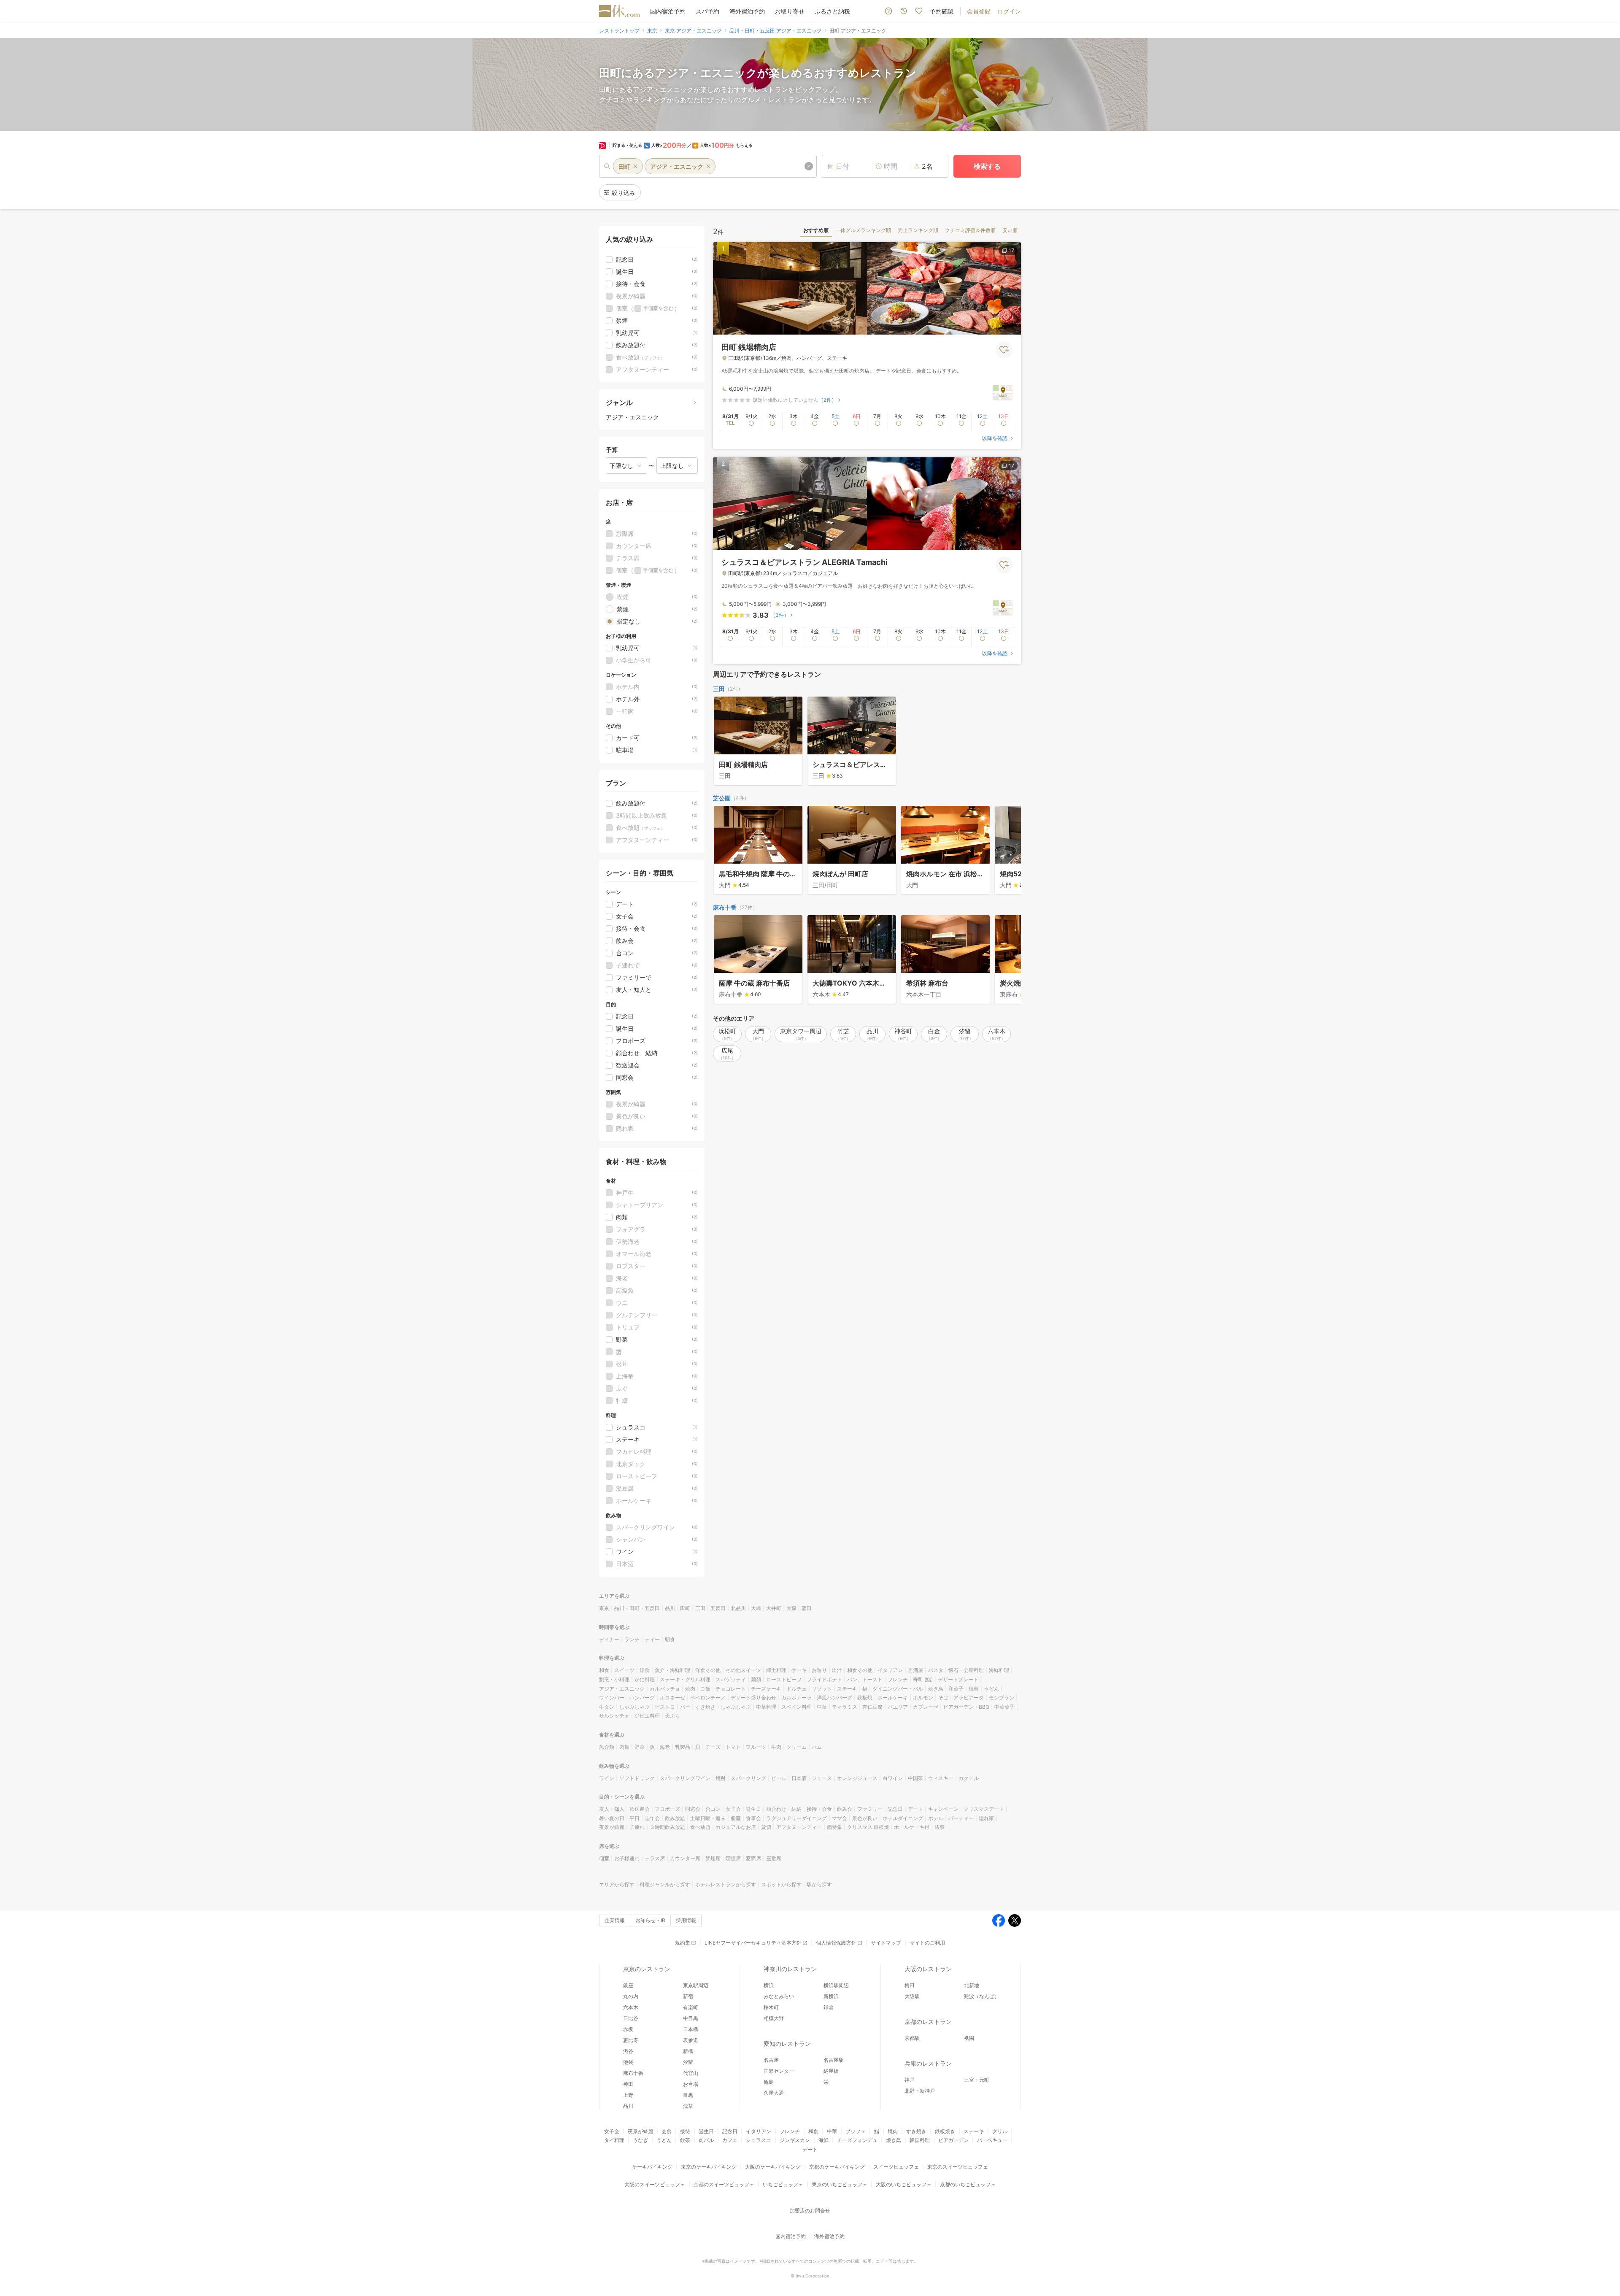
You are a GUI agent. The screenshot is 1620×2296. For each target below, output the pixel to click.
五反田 (718, 1608)
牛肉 (776, 1747)
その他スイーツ (743, 1670)
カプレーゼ (926, 1707)
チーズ (713, 1747)
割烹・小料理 (614, 1679)
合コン (713, 1809)
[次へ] (1006, 851)
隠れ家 (986, 1818)
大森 (791, 1608)
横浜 (769, 1985)
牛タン (607, 1707)
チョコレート (731, 1689)
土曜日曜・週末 (708, 1818)
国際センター (779, 2071)
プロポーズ (667, 1809)
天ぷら (672, 1716)
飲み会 (845, 1809)
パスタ (936, 1670)
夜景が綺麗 (612, 1827)
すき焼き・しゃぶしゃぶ (723, 1707)
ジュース (822, 1778)
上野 (628, 2095)
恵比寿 (631, 2040)
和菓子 (956, 1689)
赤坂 (628, 2029)
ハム (817, 1747)
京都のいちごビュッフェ (968, 2184)
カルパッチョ (665, 1689)
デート (915, 1809)
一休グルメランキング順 (863, 230)
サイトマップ (886, 1943)
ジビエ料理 (647, 1716)
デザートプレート (958, 1679)
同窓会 (693, 1809)
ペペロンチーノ (708, 1698)
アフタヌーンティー (799, 1827)
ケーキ (799, 1670)
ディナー (609, 1639)
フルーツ (756, 1747)
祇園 (969, 2038)
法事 (940, 1827)
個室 (736, 1818)
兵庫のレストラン (928, 2063)
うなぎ (640, 2140)
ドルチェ (796, 1689)
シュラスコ (759, 2140)
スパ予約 (707, 11)
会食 (667, 2131)
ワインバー (612, 1698)
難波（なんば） (982, 1996)
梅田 (910, 1985)
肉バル (706, 2140)
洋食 (645, 1670)
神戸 (910, 2080)
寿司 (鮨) (923, 1679)
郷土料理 (776, 1670)
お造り (819, 1670)
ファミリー (870, 1809)
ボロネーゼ (672, 1698)
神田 (628, 2084)
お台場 (691, 2084)
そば (943, 1698)
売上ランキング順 (918, 230)
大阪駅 (912, 1996)
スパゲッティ (731, 1679)
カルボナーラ (796, 1698)
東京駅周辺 (696, 1985)
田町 (685, 1608)
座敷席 (774, 1858)
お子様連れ (627, 1858)
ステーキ (847, 1689)
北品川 (738, 1608)
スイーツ (624, 1670)
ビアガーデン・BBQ (966, 1707)
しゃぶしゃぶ (634, 1707)
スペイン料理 (796, 1707)
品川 (670, 1608)
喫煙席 (733, 1858)
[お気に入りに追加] (1004, 350)
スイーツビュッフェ (896, 2167)
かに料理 (645, 1679)
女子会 (733, 1809)
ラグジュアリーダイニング (796, 1818)
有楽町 (691, 2007)
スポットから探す (781, 1884)
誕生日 (753, 1809)
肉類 (624, 1747)
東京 (604, 1608)
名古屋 (771, 2060)
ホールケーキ (893, 1698)
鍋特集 (834, 1827)
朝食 (670, 1639)
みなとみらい (779, 1996)
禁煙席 (713, 1858)
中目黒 (691, 2018)
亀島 (769, 2082)
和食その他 (860, 1670)
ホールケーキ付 (912, 1827)
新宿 (688, 1996)
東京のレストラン (647, 1969)
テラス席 (655, 1858)
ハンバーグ (642, 1698)
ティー (652, 1639)
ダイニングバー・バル (898, 1689)
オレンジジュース (857, 1778)
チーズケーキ (766, 1689)
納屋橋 (831, 2071)
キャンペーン (943, 1809)
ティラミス (845, 1707)
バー (685, 1707)
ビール (779, 1778)
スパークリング (748, 1778)
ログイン (1009, 11)
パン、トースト (865, 1679)
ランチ (632, 1639)
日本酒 (799, 1778)
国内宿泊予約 (668, 11)
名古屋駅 (834, 2060)
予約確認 (942, 11)
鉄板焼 (865, 1698)
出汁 (837, 1670)
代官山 (691, 2073)
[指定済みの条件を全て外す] (809, 166)
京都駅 (912, 2038)
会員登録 (979, 11)
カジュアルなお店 (736, 1827)
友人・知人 (612, 1809)
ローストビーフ (784, 1679)
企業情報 (615, 1920)
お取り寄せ (790, 11)
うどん (991, 1689)
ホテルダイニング (903, 1818)
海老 (665, 1747)
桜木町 (771, 2007)
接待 (685, 2131)
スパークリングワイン (685, 1778)
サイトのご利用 (927, 1943)
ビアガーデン (953, 2140)
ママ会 (840, 1818)
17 (1011, 250)
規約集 (683, 1943)
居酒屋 (915, 1670)
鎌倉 (829, 2007)
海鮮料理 (999, 1670)
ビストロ (665, 1707)
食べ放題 (700, 1827)
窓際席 (753, 1858)
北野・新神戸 (920, 2091)
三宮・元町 (977, 2080)
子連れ (637, 1827)
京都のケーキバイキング (837, 2167)
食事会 (753, 1818)
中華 (822, 1707)
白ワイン (893, 1778)
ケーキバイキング (652, 2167)
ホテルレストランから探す (726, 1884)
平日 (634, 1818)
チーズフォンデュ (857, 2140)
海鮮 (823, 2140)
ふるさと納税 (832, 11)
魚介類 (607, 1747)
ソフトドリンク (637, 1778)
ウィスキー (941, 1778)
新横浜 (831, 1996)
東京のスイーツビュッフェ (958, 2167)
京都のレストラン (928, 2022)
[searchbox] (708, 166)
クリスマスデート (984, 1809)
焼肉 (690, 1689)
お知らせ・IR (650, 1920)
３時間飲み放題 (667, 1827)
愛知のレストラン (787, 2043)
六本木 (631, 2007)
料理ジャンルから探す (665, 1884)
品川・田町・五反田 (637, 1608)
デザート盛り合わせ (753, 1698)
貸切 (766, 1827)
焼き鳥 (936, 1689)
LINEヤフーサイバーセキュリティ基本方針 (753, 1943)
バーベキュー (992, 2140)
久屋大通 (774, 2093)
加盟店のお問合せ (810, 2211)
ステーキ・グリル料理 (685, 1679)
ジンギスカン (795, 2140)
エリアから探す (617, 1884)
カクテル (969, 1778)
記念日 (895, 1809)
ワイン (607, 1778)
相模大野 (774, 2018)
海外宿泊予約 (747, 11)
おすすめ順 (816, 230)
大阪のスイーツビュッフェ (655, 2184)
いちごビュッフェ (783, 2184)
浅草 (688, 2106)
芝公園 (722, 798)
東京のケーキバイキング (709, 2167)
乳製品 (683, 1747)
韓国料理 (920, 2140)
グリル (1000, 2131)
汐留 (688, 2062)
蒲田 (807, 1608)
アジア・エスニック (622, 1689)
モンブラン (1002, 1698)
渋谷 (628, 2051)
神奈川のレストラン (790, 1969)
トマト (733, 1747)
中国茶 (915, 1778)
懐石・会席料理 (966, 1670)
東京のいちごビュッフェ (840, 2184)
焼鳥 (974, 1689)
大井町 (774, 1608)
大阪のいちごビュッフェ (904, 2184)
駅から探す (819, 1884)
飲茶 (685, 2140)
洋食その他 (708, 1670)
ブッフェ (856, 2131)
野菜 (640, 1747)
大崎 (756, 1608)
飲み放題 (675, 1818)
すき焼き (916, 2131)
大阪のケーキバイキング (773, 2167)
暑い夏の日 (612, 1818)
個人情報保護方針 (836, 1943)
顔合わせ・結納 (784, 1809)
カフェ (730, 2140)
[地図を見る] (1003, 392)
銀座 (628, 1985)
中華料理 (766, 1707)
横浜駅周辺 (836, 1985)
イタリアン (890, 1670)
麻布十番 (725, 907)
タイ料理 (614, 2140)
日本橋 (691, 2029)
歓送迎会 (640, 1809)
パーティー (961, 1818)
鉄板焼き (945, 2131)
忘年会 (652, 1818)
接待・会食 (819, 1809)
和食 (604, 1670)
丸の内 (631, 1996)
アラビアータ (969, 1698)
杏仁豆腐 (872, 1707)
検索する (987, 166)
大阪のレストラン (928, 1969)
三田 (719, 689)
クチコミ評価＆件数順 (970, 230)
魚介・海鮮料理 (672, 1670)
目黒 (688, 2095)
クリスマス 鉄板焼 (868, 1827)
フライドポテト (824, 1679)
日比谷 (631, 2018)
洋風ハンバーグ (834, 1698)
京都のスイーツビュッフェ (724, 2184)
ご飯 (705, 1689)
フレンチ (898, 1679)
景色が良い (865, 1818)
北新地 (972, 1985)
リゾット (822, 1689)
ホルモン (923, 1698)
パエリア (898, 1707)
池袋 (628, 2062)
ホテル (936, 1818)
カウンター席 (685, 1858)
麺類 (756, 1679)
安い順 (1010, 230)
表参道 (691, 2040)
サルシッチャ (614, 1716)
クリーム (796, 1747)
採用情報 (686, 1920)
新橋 (688, 2051)
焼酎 (721, 1778)
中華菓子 (1004, 1707)
